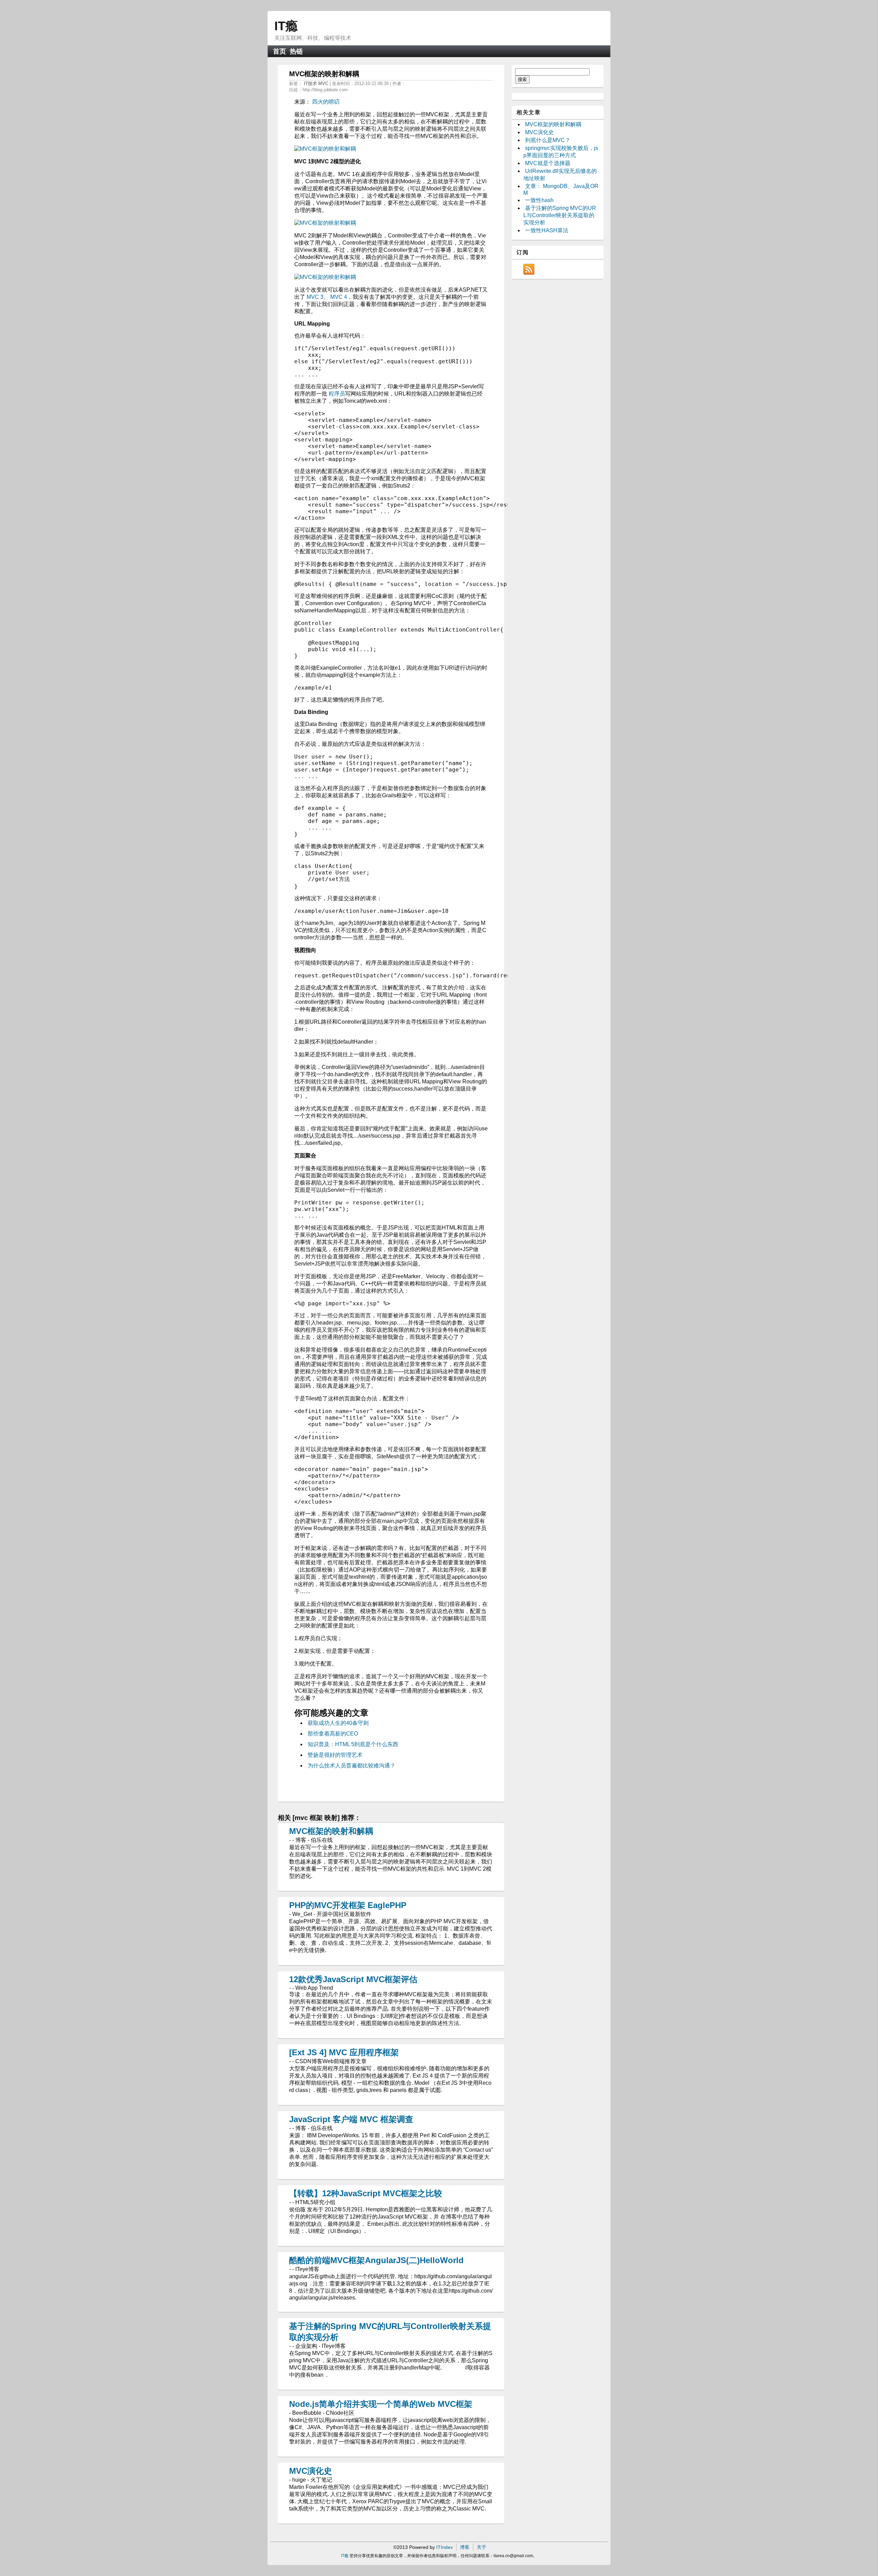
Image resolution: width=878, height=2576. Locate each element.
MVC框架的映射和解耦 (331, 1831)
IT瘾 (286, 26)
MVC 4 (339, 297)
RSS (529, 269)
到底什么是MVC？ (548, 140)
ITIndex (444, 2547)
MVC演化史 (311, 2471)
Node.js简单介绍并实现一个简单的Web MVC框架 (381, 2404)
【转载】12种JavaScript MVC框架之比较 (366, 2193)
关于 (482, 2547)
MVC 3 (315, 297)
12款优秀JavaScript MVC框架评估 (353, 1979)
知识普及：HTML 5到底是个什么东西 (353, 1744)
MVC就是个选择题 (548, 163)
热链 (296, 51)
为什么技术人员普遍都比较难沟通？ (352, 1766)
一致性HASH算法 (547, 230)
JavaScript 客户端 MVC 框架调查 (351, 2119)
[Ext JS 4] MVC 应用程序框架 (344, 2052)
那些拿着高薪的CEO (333, 1734)
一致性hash (539, 200)
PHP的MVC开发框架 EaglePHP (348, 1905)
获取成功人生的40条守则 (338, 1723)
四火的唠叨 (326, 102)
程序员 (337, 394)
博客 (465, 2547)
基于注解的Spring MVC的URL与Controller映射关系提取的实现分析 (560, 215)
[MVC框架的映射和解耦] (325, 149)
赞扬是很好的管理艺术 (335, 1755)
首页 (280, 51)
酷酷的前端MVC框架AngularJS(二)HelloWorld (376, 2260)
